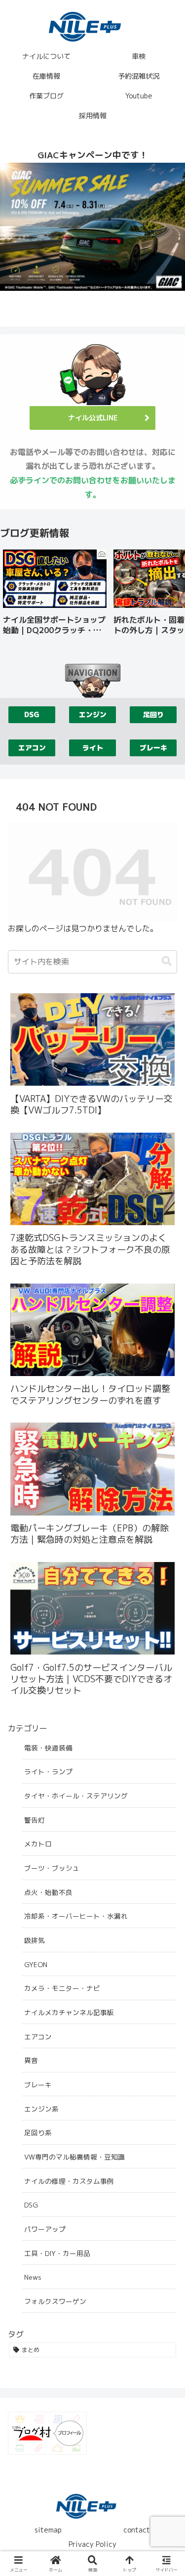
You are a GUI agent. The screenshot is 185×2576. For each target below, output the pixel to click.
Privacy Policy (92, 2544)
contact (137, 2530)
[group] (55, 596)
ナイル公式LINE (93, 418)
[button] (167, 595)
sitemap (48, 2530)
